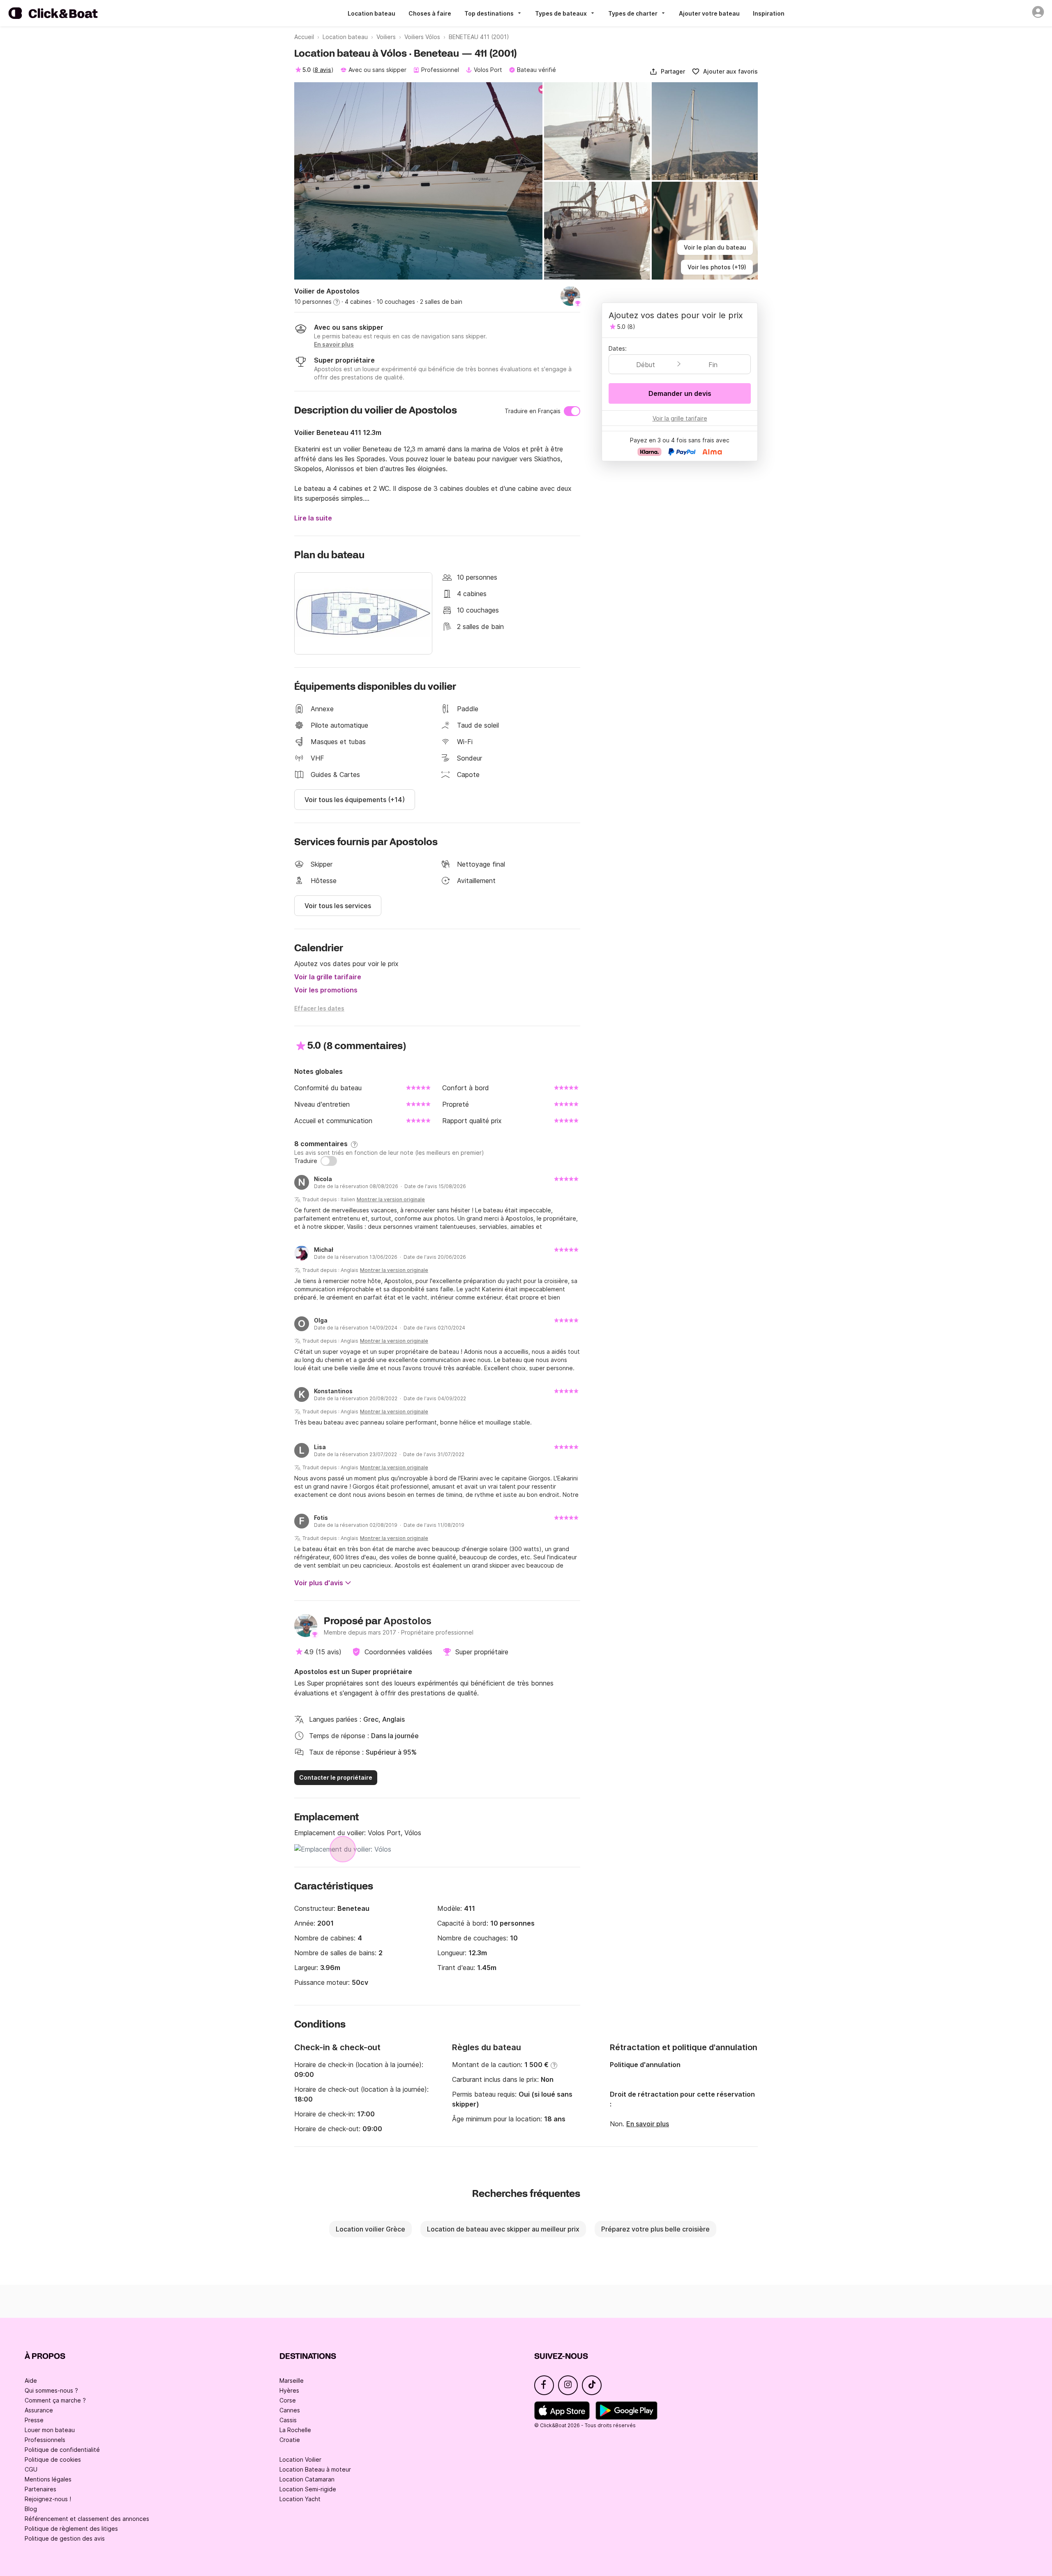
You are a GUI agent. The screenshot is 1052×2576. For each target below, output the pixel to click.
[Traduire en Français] (572, 411)
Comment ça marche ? (55, 2400)
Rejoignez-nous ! (48, 2499)
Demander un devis (680, 393)
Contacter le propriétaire (336, 1777)
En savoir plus (648, 2124)
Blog (31, 2509)
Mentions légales (48, 2479)
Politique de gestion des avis (65, 2538)
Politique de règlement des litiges (71, 2529)
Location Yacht (300, 2499)
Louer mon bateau (50, 2430)
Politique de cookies (53, 2459)
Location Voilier (300, 2459)
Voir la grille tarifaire (328, 977)
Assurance (39, 2410)
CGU (31, 2469)
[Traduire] (329, 1161)
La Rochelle (295, 2430)
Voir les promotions (326, 990)
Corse (288, 2400)
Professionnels (45, 2440)
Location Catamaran (307, 2479)
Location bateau (371, 13)
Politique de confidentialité (62, 2450)
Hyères (289, 2390)
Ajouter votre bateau (709, 13)
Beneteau (353, 1908)
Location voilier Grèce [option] (370, 2229)
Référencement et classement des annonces (87, 2519)
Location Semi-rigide (308, 2489)
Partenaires (40, 2489)
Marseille (292, 2381)
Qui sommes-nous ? (51, 2390)
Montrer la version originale (391, 1199)
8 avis (323, 70)
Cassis (288, 2420)
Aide (31, 2381)
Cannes (290, 2410)
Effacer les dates (319, 1008)
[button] (667, 72)
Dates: (618, 348)
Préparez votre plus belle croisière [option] (655, 2229)
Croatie (290, 2440)
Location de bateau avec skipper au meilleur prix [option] (503, 2229)
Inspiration (769, 13)
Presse (34, 2420)
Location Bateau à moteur (315, 2469)
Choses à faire (430, 13)
